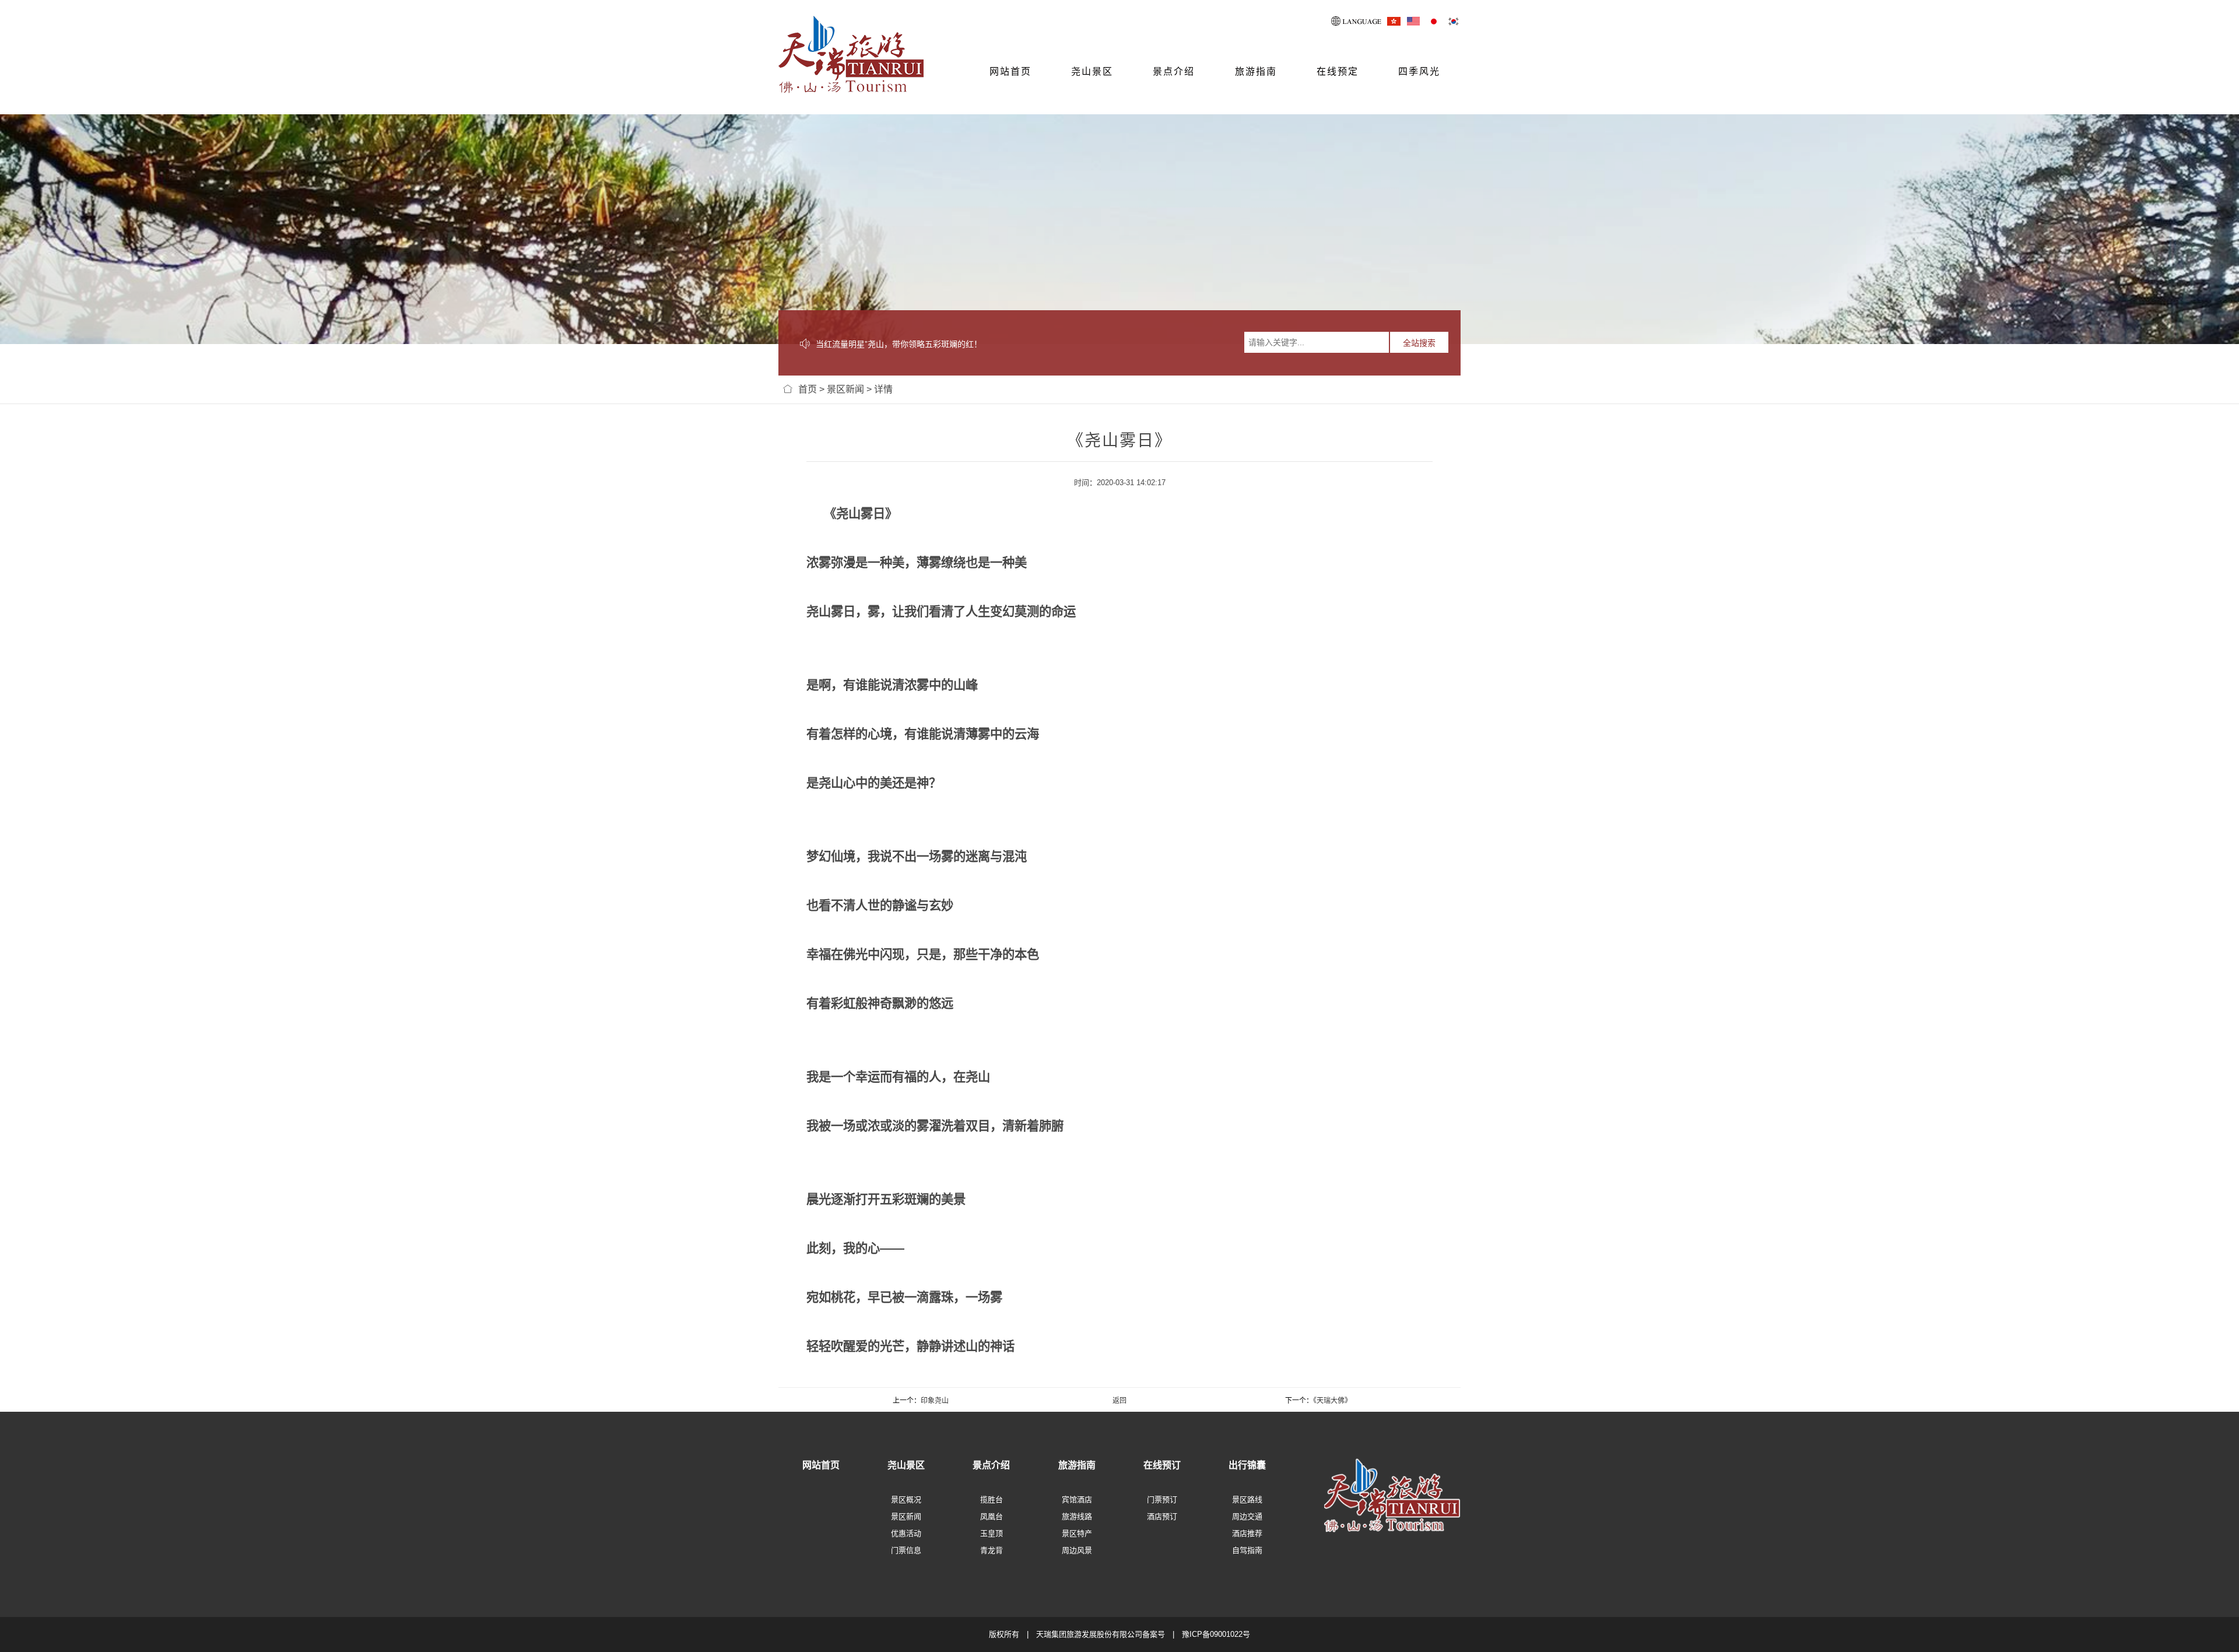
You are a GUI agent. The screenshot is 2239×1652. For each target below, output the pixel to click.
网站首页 (1010, 71)
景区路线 (1247, 1500)
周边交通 (1247, 1516)
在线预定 (1338, 71)
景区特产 (1077, 1533)
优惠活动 (906, 1533)
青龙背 (992, 1550)
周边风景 (1077, 1550)
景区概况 (906, 1500)
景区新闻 (845, 389)
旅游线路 (1077, 1516)
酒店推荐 (1247, 1533)
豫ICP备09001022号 (1216, 1634)
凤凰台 (992, 1516)
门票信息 (906, 1550)
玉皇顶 (992, 1533)
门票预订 (1162, 1500)
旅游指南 (1256, 71)
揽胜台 (992, 1500)
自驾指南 (1247, 1550)
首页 (808, 389)
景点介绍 (1174, 71)
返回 (1119, 1401)
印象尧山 (935, 1401)
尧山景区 (1092, 71)
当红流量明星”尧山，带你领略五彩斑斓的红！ (899, 344)
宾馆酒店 (1077, 1500)
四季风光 (1419, 71)
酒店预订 (1162, 1516)
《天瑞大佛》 (1332, 1401)
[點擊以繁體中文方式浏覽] (1394, 21)
